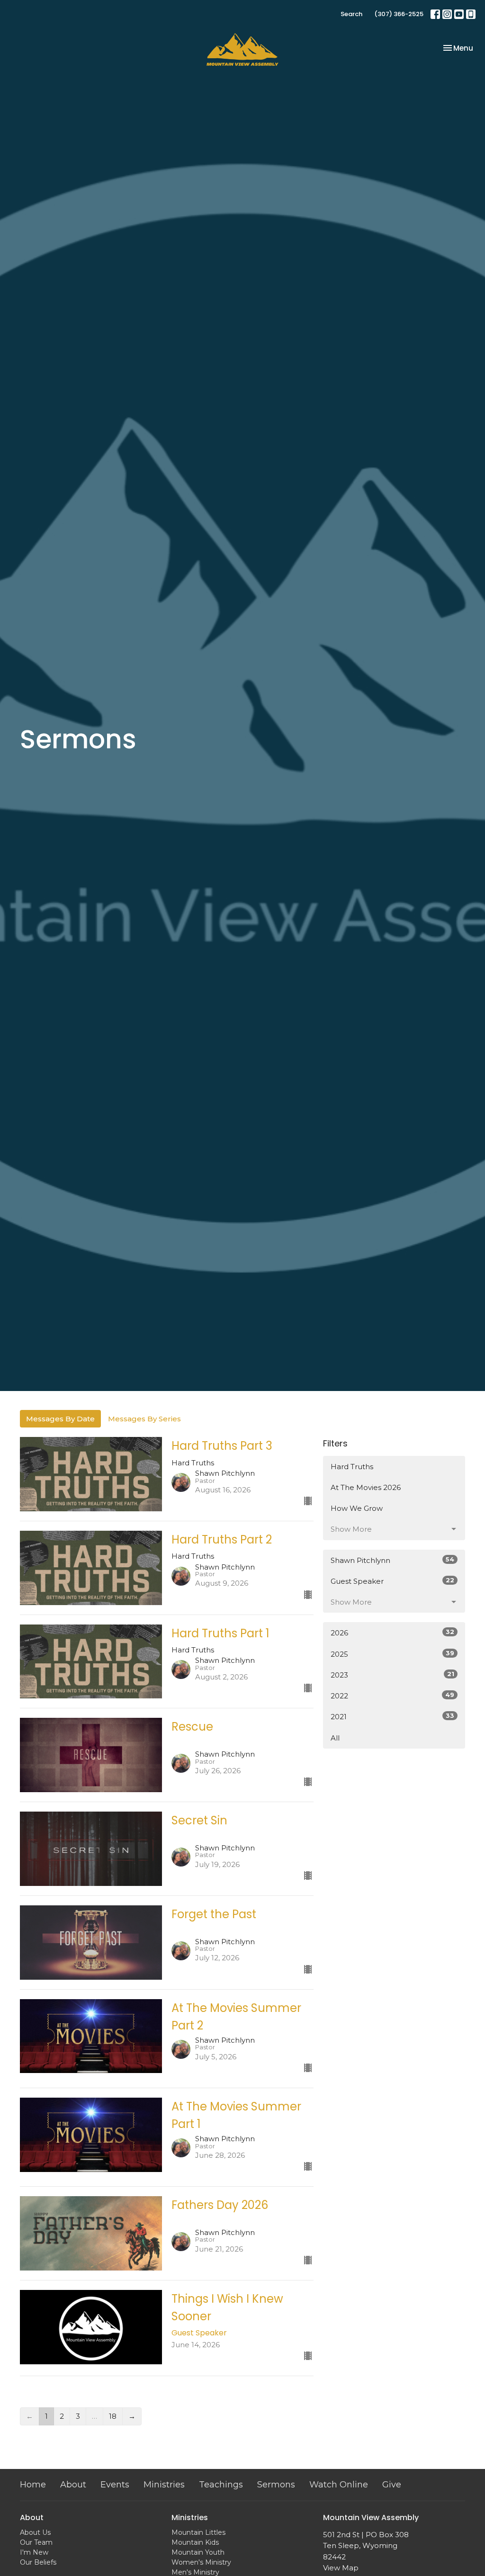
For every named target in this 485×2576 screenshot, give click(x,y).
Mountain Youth (198, 2552)
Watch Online (339, 2485)
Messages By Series (144, 1419)
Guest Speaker (392, 1581)
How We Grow (357, 1508)
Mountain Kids (195, 2542)
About (73, 2485)
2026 (392, 1633)
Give (392, 2485)
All (335, 1738)
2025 (392, 1654)
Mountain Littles (198, 2532)
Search (351, 14)
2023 (392, 1675)
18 (113, 2416)
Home (33, 2485)
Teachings (221, 2485)
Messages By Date (60, 1419)
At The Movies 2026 (366, 1487)
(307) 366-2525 (399, 14)
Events (115, 2485)
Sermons (276, 2485)
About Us (35, 2532)
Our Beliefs (38, 2562)
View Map (341, 2568)
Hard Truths (352, 1467)
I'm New (34, 2552)
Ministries (164, 2485)
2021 (392, 1716)
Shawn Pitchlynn (392, 1560)
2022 (392, 1696)
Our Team (36, 2542)
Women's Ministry (201, 2562)
